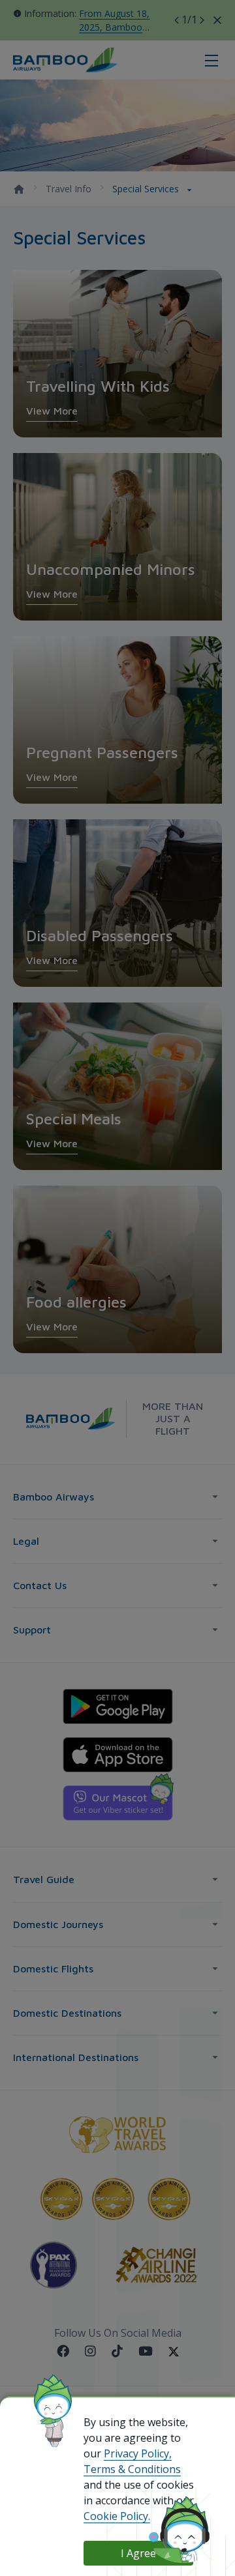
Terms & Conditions (132, 2469)
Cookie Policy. (117, 2516)
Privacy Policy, (138, 2453)
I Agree (138, 2553)
